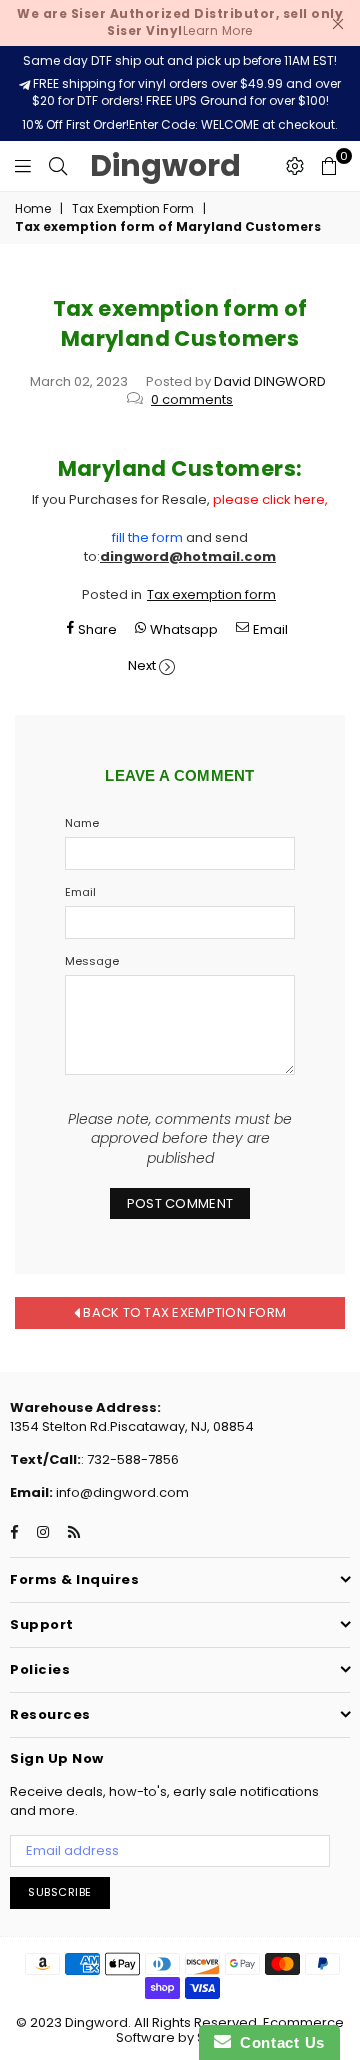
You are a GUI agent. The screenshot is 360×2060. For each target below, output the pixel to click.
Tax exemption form (211, 594)
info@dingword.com (121, 1492)
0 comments (192, 399)
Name (82, 823)
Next (142, 665)
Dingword (165, 165)
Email (80, 892)
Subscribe (60, 1892)
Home (33, 209)
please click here (269, 499)
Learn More (180, 22)
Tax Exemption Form (133, 209)
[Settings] (295, 166)
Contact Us (278, 2042)
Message (92, 961)
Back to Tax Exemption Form (183, 1312)
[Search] (58, 166)
